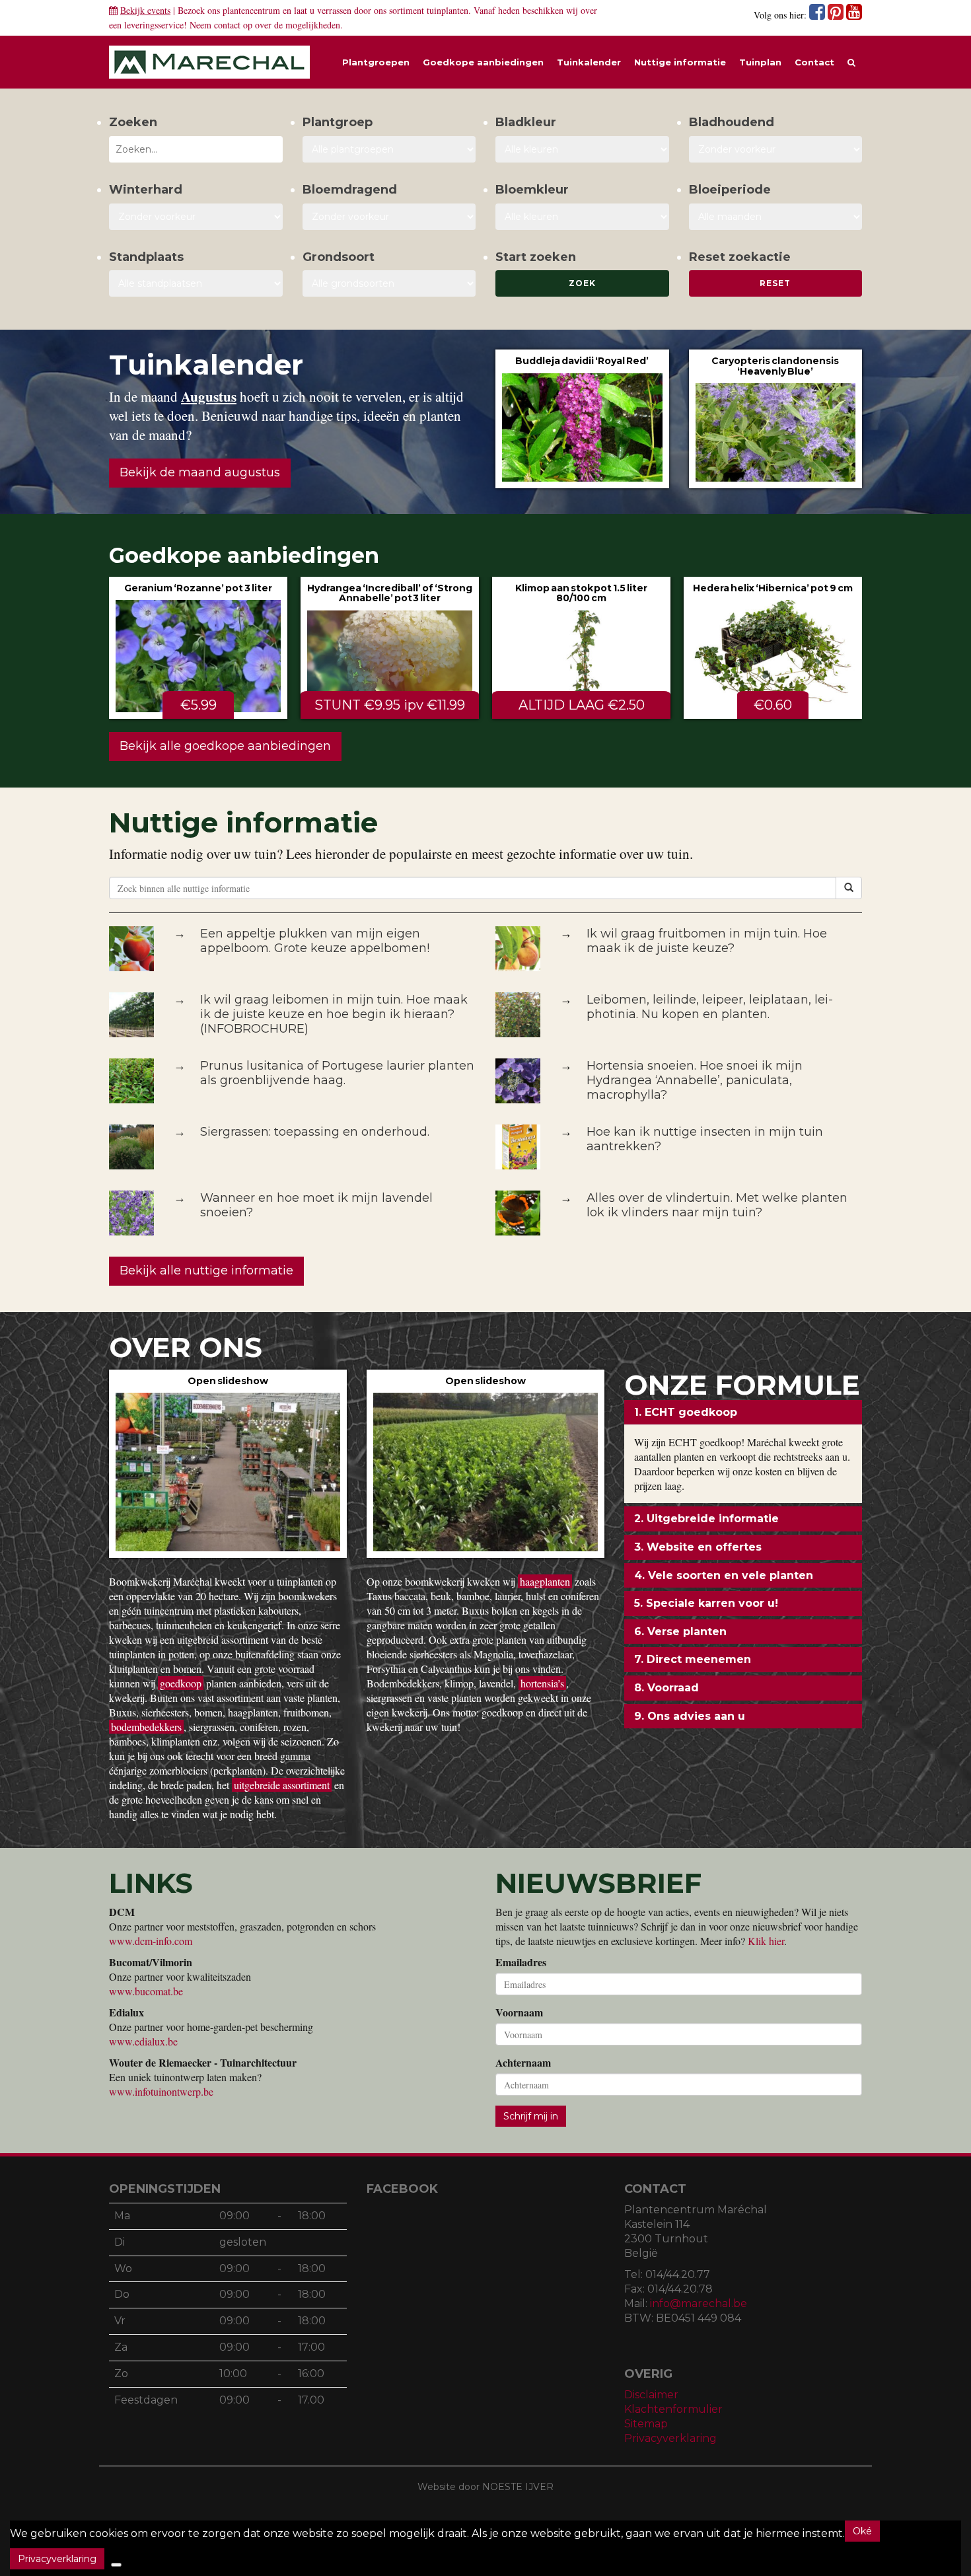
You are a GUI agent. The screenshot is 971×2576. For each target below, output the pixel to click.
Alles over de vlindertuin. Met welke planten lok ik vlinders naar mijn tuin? (717, 1205)
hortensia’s (542, 1683)
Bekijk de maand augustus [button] (200, 472)
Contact (814, 62)
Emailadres (521, 1962)
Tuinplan (760, 62)
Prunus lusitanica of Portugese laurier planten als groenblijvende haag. (337, 1073)
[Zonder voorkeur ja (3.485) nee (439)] (389, 217)
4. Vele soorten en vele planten (724, 1575)
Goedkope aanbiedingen (483, 62)
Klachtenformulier (673, 2409)
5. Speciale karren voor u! (706, 1603)
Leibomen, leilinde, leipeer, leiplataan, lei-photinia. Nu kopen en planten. (710, 1007)
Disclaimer (651, 2395)
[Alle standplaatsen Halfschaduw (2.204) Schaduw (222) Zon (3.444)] (196, 283)
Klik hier (766, 1941)
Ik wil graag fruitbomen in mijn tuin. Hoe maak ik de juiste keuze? (707, 941)
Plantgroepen (376, 62)
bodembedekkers (146, 1727)
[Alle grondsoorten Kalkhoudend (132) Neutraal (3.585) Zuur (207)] (389, 283)
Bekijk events (145, 10)
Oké (862, 2531)
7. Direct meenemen (693, 1659)
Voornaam (519, 2012)
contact (227, 25)
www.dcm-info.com (151, 1941)
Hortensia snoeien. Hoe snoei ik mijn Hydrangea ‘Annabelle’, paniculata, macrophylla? (695, 1080)
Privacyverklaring (670, 2438)
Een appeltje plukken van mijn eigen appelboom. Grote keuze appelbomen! (315, 941)
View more (582, 419)
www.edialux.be (143, 2041)
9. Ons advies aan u (690, 1716)
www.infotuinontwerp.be (161, 2091)
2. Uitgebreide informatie (706, 1519)
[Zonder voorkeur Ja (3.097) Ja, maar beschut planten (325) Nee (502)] (196, 217)
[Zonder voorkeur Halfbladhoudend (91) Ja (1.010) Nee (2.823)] (776, 149)
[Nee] (116, 2565)
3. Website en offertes (698, 1547)
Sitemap (646, 2424)
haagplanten (545, 1581)
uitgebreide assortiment (282, 1785)
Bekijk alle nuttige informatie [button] (206, 1270)
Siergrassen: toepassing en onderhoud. (315, 1132)
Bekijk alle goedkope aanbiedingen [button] (225, 746)
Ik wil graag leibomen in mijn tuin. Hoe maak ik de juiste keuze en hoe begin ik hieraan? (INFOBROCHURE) (334, 1014)
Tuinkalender (589, 62)
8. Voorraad (666, 1688)
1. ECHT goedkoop (686, 1412)
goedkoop (181, 1683)
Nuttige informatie (680, 62)
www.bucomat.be (146, 1991)
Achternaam (523, 2063)
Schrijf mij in (531, 2116)
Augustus (209, 396)
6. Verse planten (680, 1632)
